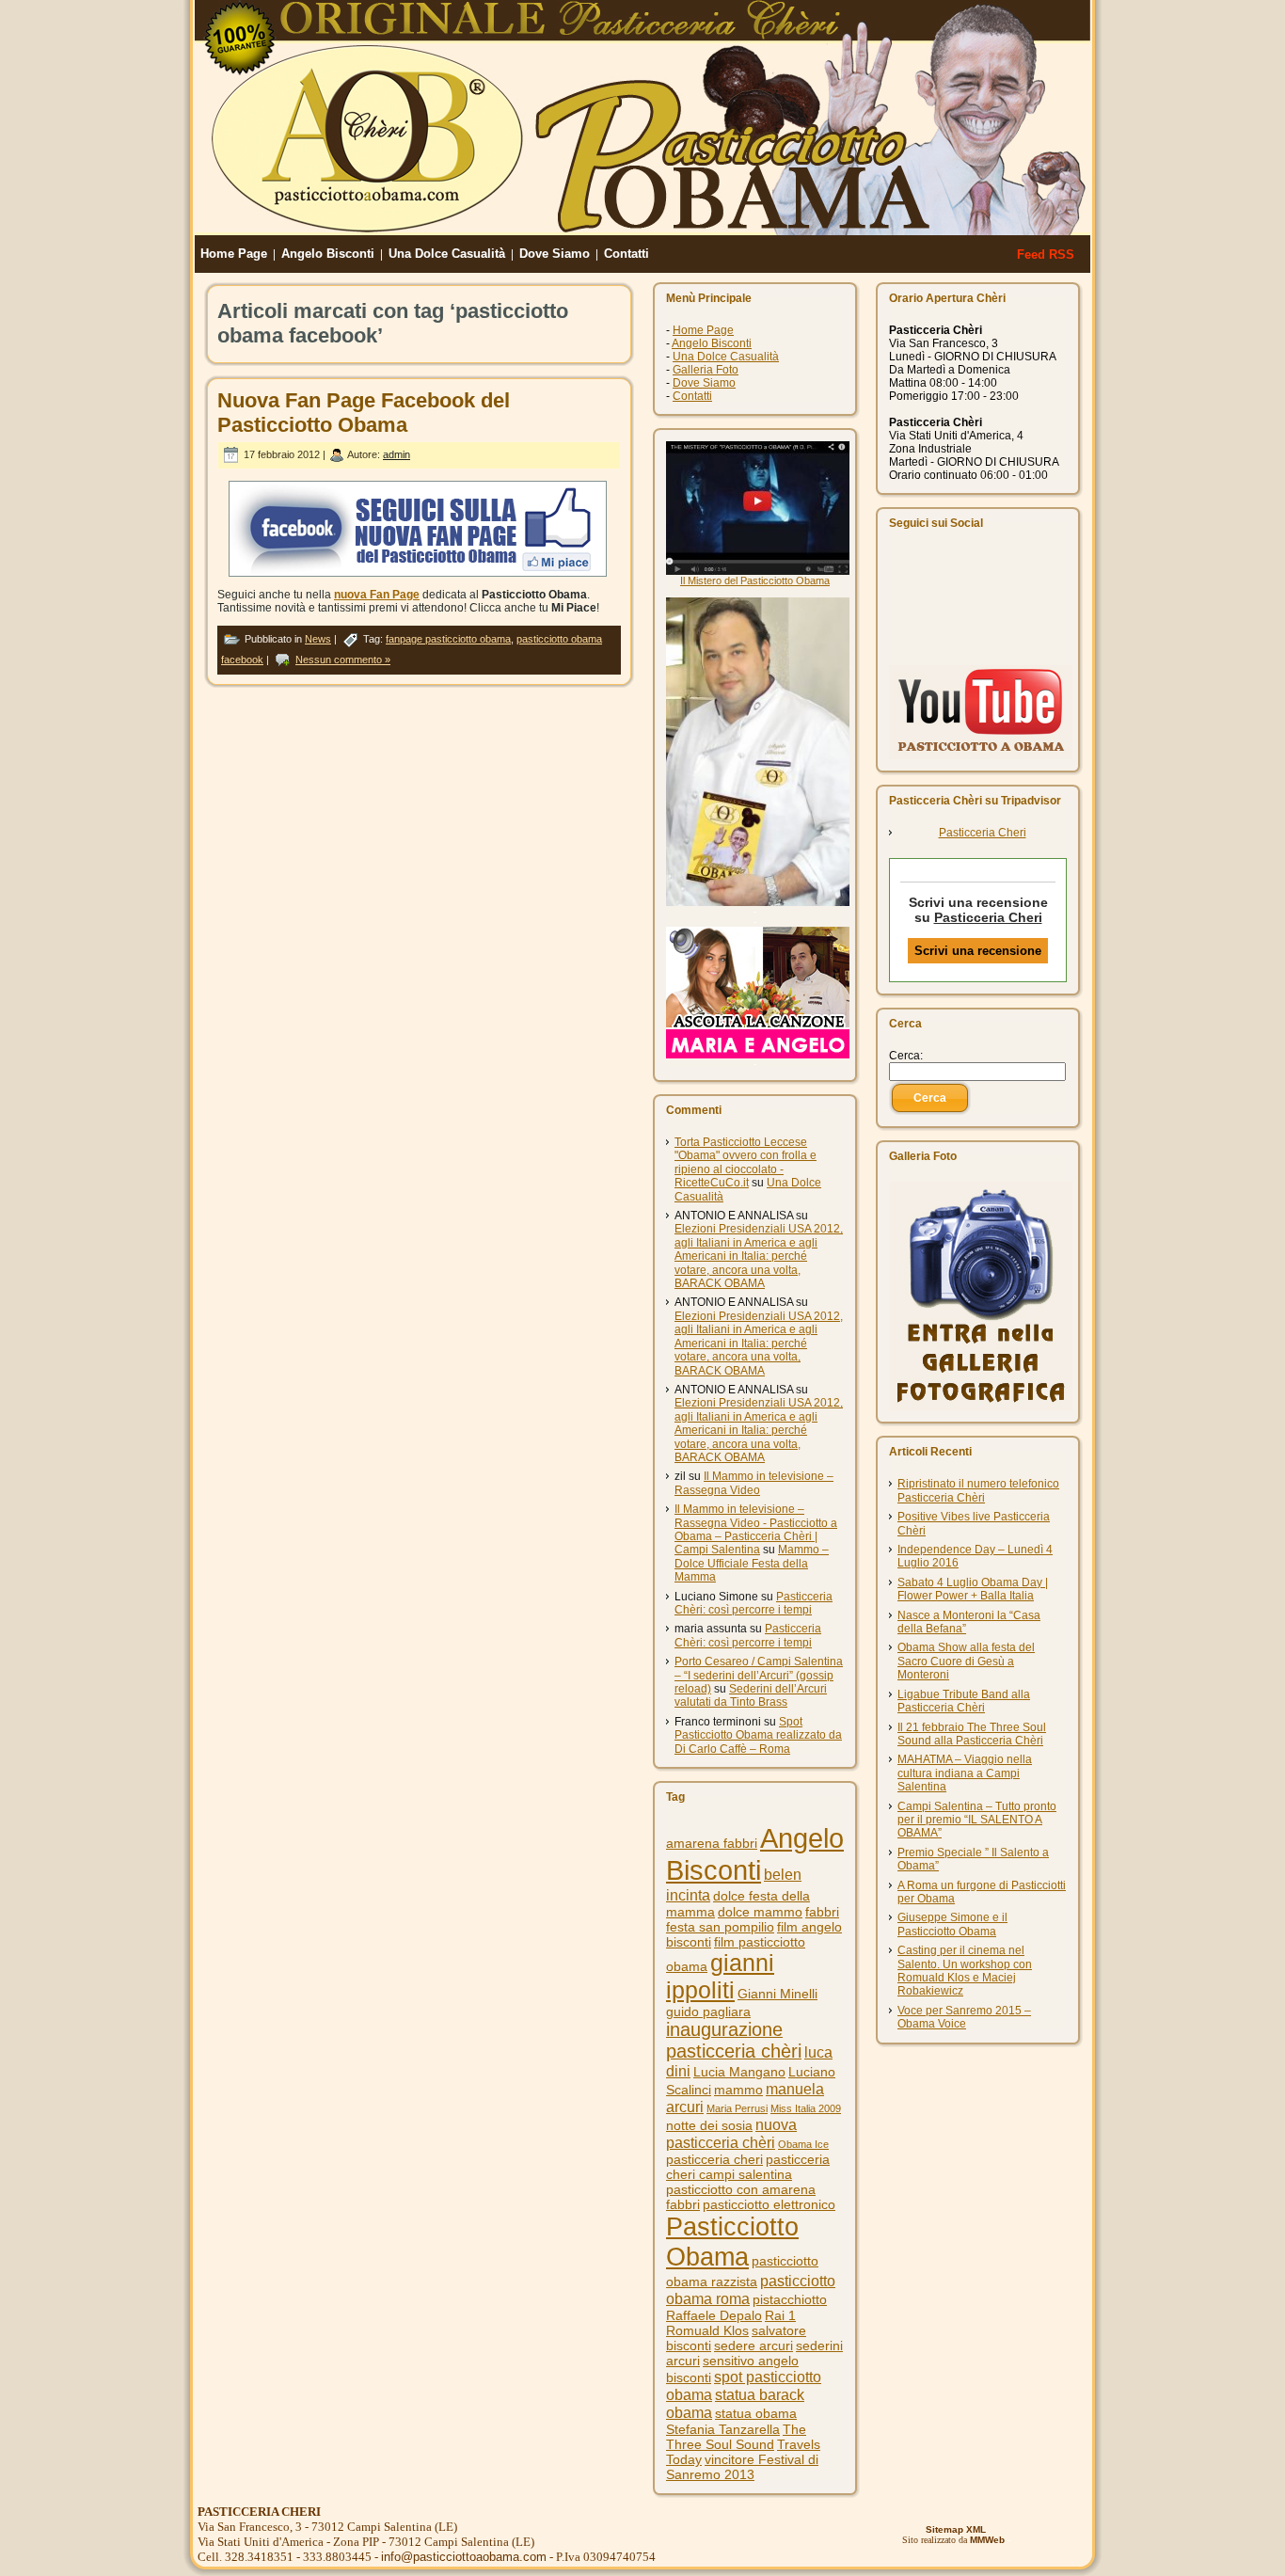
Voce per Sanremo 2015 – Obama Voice (964, 2017)
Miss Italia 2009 (806, 2108)
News (318, 639)
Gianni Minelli (777, 1994)
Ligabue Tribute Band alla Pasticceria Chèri (964, 1701)
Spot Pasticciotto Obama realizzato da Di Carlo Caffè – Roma (758, 1735)
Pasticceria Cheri (983, 833)
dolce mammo (760, 1912)
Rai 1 (780, 2315)
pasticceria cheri (714, 2159)
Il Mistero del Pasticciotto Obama (755, 580)
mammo (738, 2090)
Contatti (692, 396)
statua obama (756, 2413)
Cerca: (906, 1056)
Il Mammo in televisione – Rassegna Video (754, 1483)
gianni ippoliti (720, 1976)
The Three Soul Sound (736, 2437)
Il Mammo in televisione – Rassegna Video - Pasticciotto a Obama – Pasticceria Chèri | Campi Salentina (756, 1529)
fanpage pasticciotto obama (448, 639)
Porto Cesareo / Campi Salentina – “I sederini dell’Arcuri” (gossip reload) (759, 1675)
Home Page (703, 330)
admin (397, 454)
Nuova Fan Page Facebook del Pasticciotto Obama (364, 413)
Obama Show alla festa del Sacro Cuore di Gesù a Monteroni (966, 1661)
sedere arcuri (754, 2345)
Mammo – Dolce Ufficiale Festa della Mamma (752, 1563)
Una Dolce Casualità (726, 357)
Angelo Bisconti (712, 343)
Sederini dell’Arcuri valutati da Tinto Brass (751, 1695)
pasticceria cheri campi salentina (748, 2167)
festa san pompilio (720, 1927)
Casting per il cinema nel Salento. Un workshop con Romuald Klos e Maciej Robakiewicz (965, 1971)
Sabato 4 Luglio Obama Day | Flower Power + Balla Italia (973, 1589)
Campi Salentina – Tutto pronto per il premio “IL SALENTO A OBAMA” (977, 1820)
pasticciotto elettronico (769, 2204)
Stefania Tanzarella (723, 2429)
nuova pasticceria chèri (731, 2133)
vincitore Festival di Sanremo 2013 (742, 2467)
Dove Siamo (704, 383)
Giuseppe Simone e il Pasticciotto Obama (952, 1924)
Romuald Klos (707, 2330)
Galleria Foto (706, 370)
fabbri (822, 1912)
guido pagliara (708, 2012)
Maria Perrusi (737, 2108)
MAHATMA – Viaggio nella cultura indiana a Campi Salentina (965, 1773)
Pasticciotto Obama (732, 2242)
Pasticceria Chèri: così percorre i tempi (754, 1603)
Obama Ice (803, 2144)
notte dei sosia (709, 2125)
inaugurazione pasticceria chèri (734, 2040)
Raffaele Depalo (714, 2315)
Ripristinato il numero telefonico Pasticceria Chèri (978, 1490)
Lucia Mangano (739, 2072)
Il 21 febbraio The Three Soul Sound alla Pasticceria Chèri (972, 1734)
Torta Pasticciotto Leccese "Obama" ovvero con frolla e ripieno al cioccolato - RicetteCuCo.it (746, 1162)
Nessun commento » (343, 660)
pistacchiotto (790, 2299)
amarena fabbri (712, 1843)
